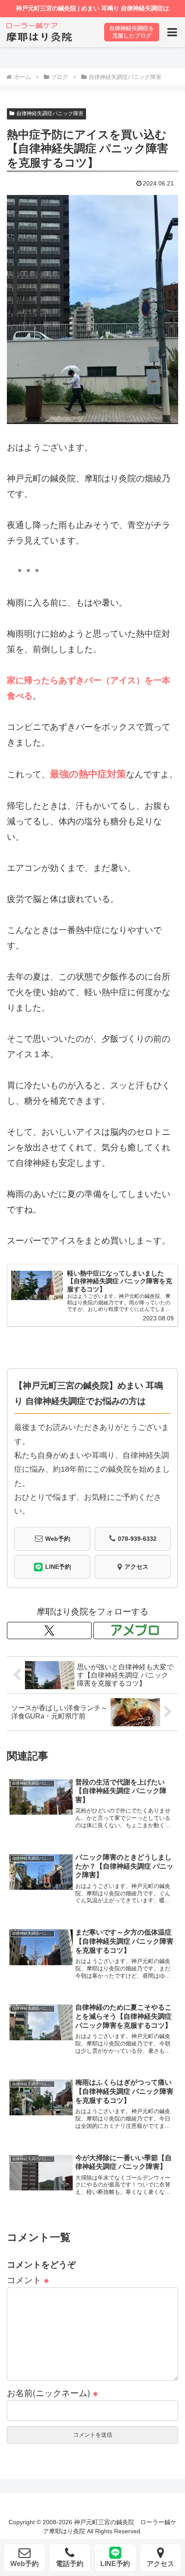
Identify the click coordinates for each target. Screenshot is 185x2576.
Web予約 (58, 1539)
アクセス (136, 1567)
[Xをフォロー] (49, 1630)
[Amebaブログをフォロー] (136, 1630)
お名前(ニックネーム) (52, 2392)
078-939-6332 (137, 1539)
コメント (28, 2279)
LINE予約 (58, 1567)
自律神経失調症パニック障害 (50, 113)
